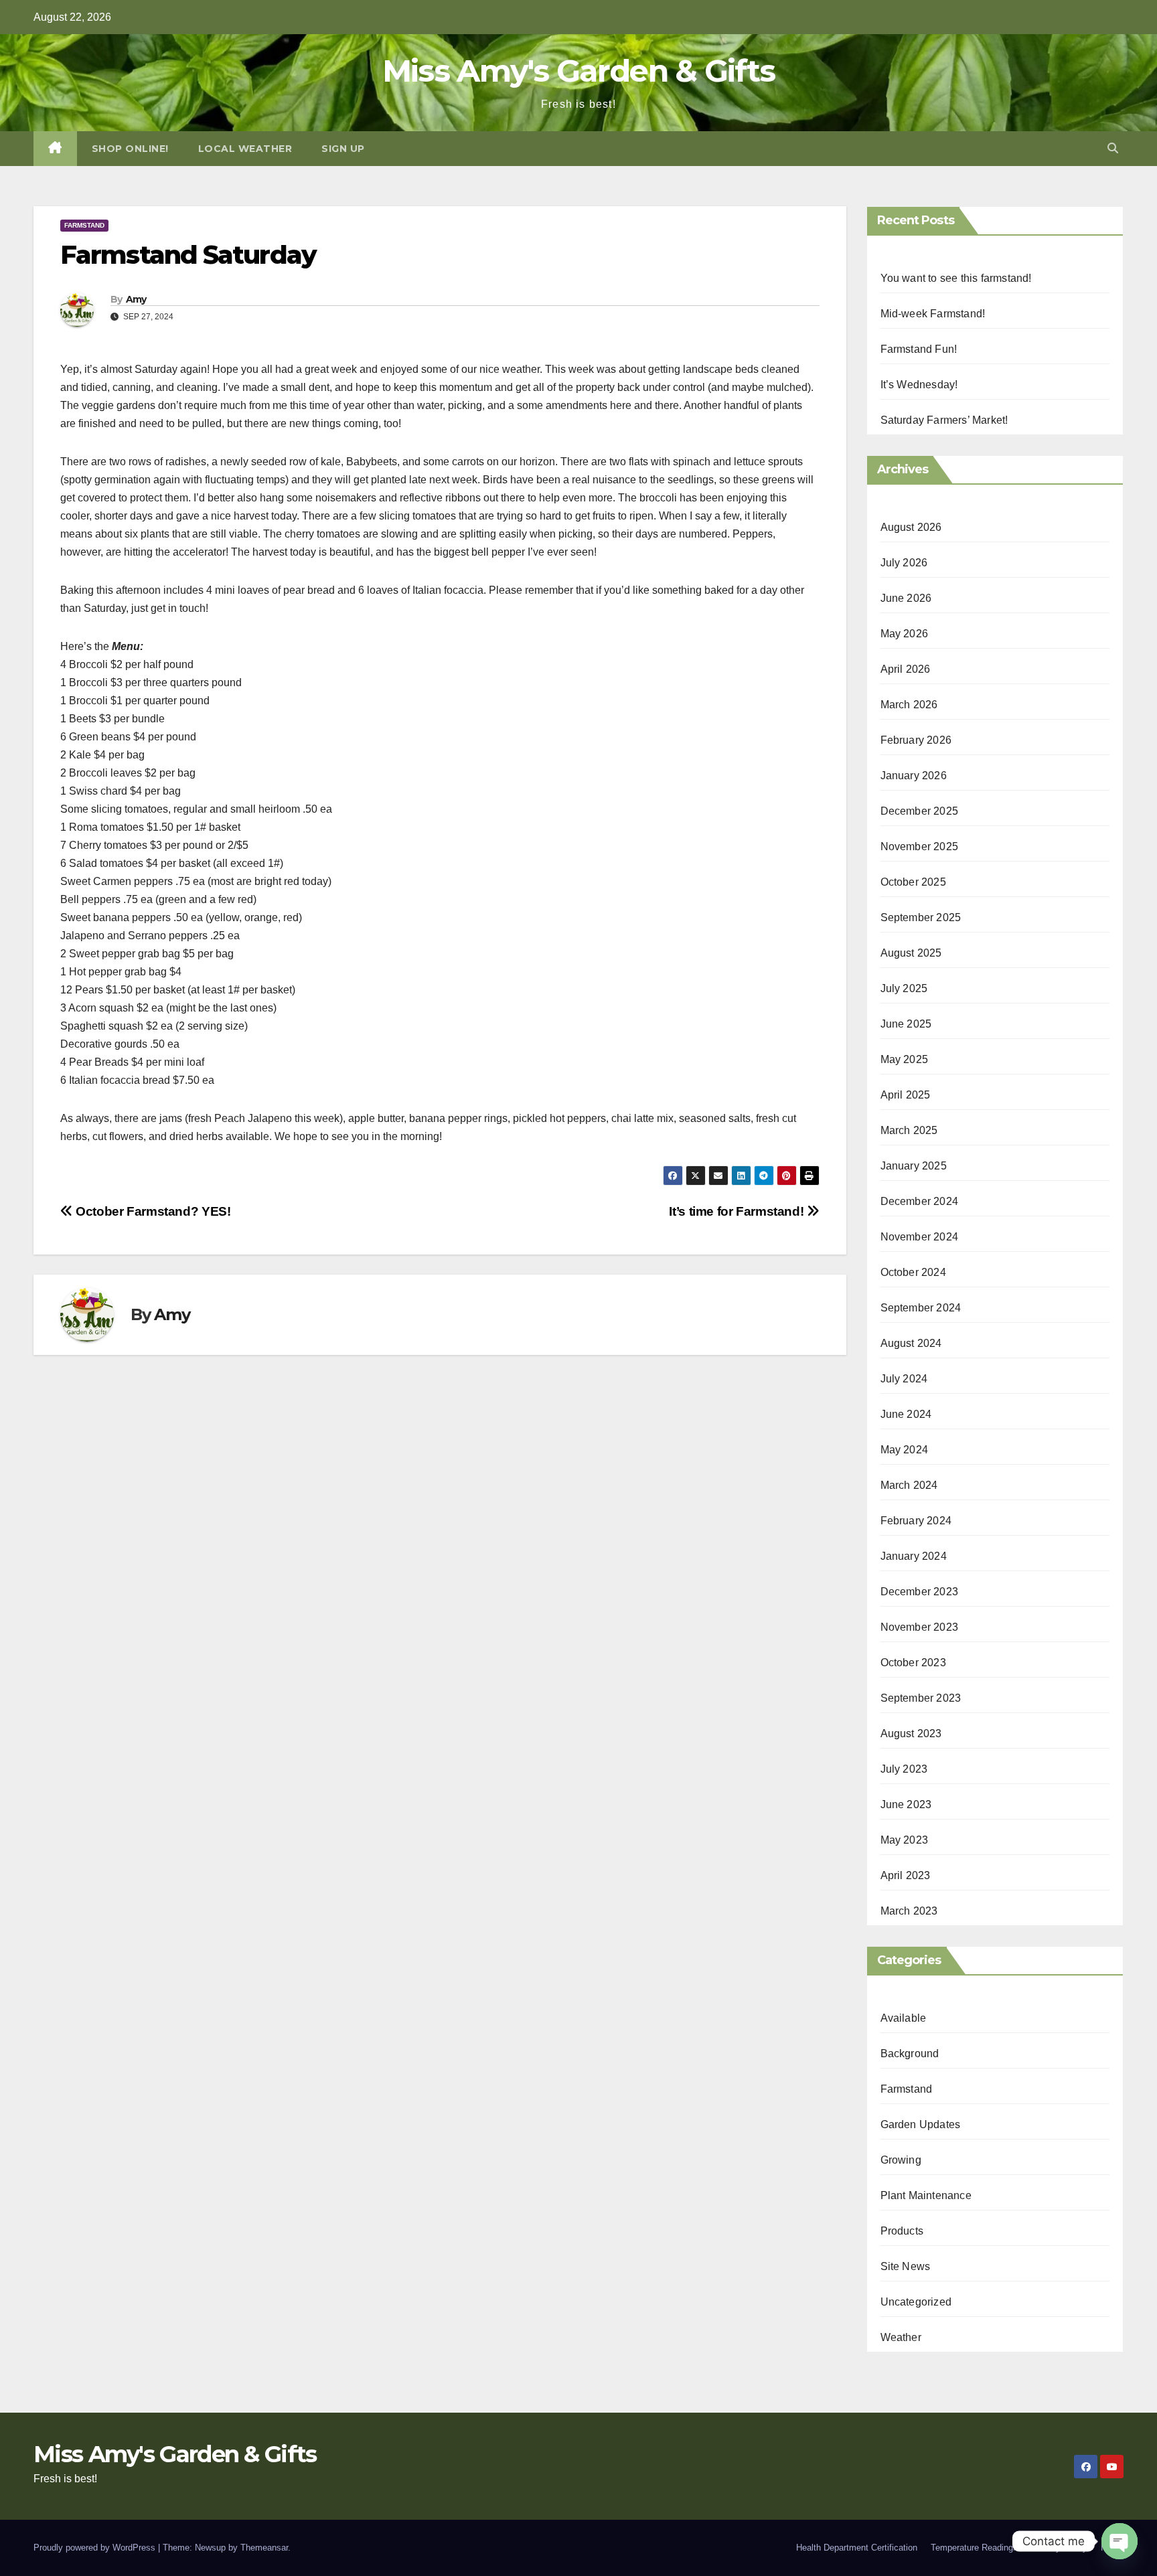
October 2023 (913, 1663)
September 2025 (921, 917)
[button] (1113, 148)
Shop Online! (130, 149)
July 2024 (904, 1379)
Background (910, 2054)
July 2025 (904, 988)
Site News (906, 2266)
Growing (901, 2160)
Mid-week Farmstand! (933, 314)
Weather (901, 2337)
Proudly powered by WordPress (96, 2548)
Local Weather (245, 149)
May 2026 (905, 634)
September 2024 (921, 1308)
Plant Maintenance (926, 2195)
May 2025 (905, 1059)
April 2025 (906, 1095)
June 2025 (906, 1024)
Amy (136, 299)
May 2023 (905, 1840)
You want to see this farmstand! (956, 278)
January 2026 (914, 776)
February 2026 (916, 740)
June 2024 (906, 1414)
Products (902, 2231)
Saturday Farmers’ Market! (944, 420)
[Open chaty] (1120, 2541)
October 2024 (913, 1272)
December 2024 (920, 1201)
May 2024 (905, 1450)
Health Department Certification (857, 2548)
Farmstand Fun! (919, 349)
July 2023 (904, 1769)
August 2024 (911, 1343)
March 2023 (909, 1911)
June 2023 (906, 1804)
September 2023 (921, 1698)
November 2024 (920, 1237)
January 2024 (914, 1556)
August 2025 (911, 953)
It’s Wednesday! (919, 385)
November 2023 (920, 1627)
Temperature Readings (974, 2548)
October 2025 (913, 882)
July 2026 (904, 563)
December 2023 (920, 1592)
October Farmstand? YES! (152, 1211)
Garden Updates (921, 2124)
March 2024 (909, 1485)
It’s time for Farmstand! (738, 1211)
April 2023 (906, 1875)
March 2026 (909, 705)
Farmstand (84, 225)
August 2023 (911, 1734)
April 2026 (906, 669)
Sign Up (343, 149)
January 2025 (914, 1166)
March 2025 (909, 1130)
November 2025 (920, 847)
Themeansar (264, 2548)
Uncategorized (916, 2302)
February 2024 (916, 1521)
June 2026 (906, 598)
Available (904, 2018)
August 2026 (911, 527)
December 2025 (920, 811)
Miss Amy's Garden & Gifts (579, 71)
